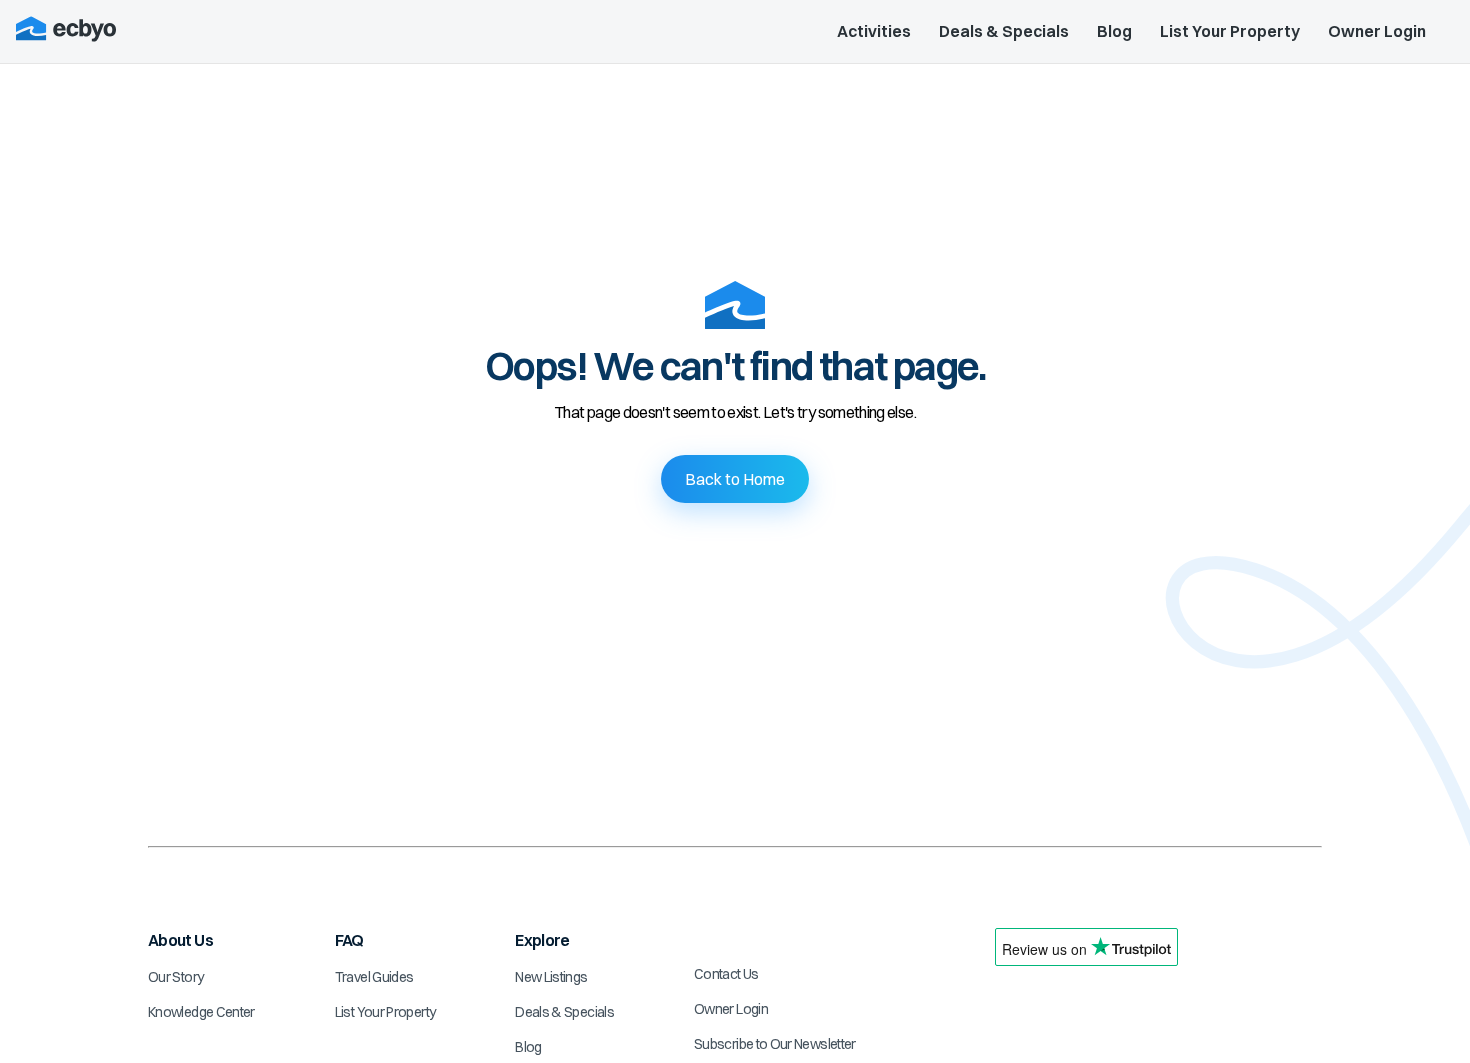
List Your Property (1230, 31)
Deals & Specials (1004, 31)
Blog (1114, 31)
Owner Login (1377, 31)
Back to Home (735, 479)
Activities (874, 31)
